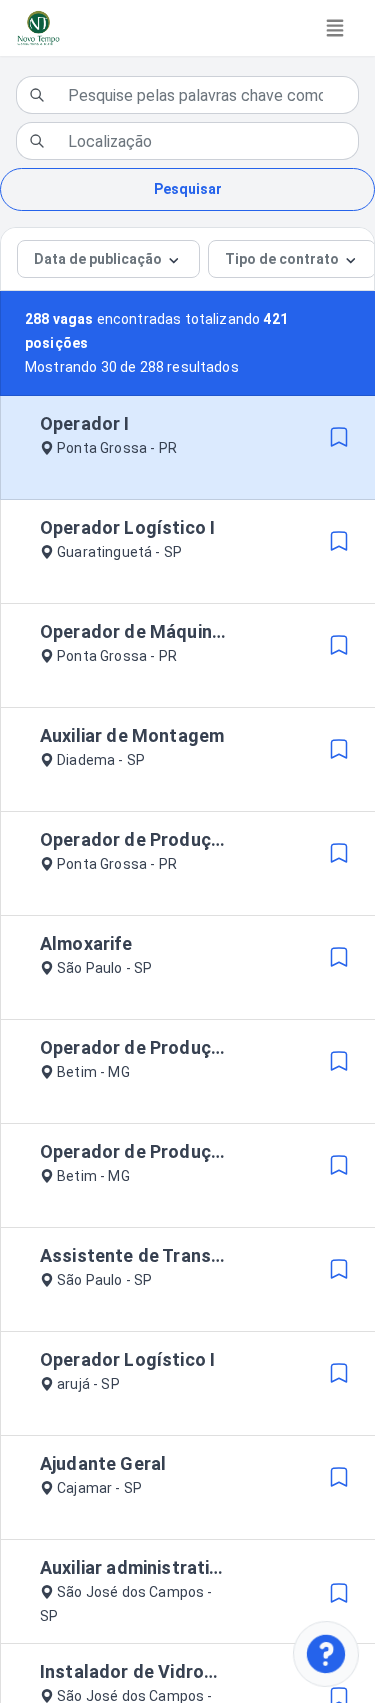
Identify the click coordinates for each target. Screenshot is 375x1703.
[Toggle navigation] (335, 28)
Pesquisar (188, 189)
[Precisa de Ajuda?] (326, 1654)
